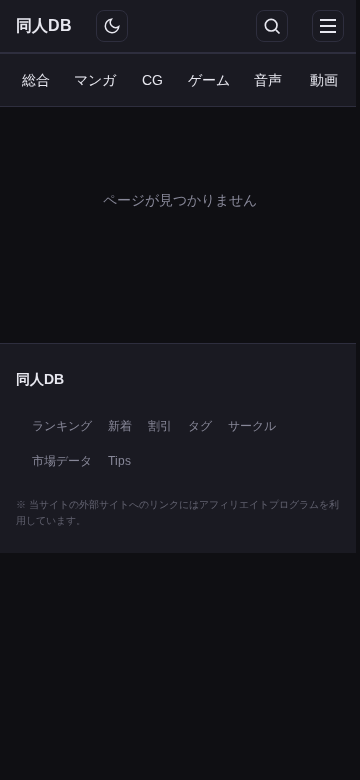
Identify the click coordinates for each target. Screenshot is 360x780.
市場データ (62, 461)
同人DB (44, 25)
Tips (119, 461)
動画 (324, 80)
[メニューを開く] (328, 26)
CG (152, 80)
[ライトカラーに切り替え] (112, 26)
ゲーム (209, 80)
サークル (252, 426)
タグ (200, 426)
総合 (36, 80)
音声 (268, 80)
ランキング (62, 426)
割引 (160, 426)
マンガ (95, 80)
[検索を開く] (272, 26)
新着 (120, 426)
